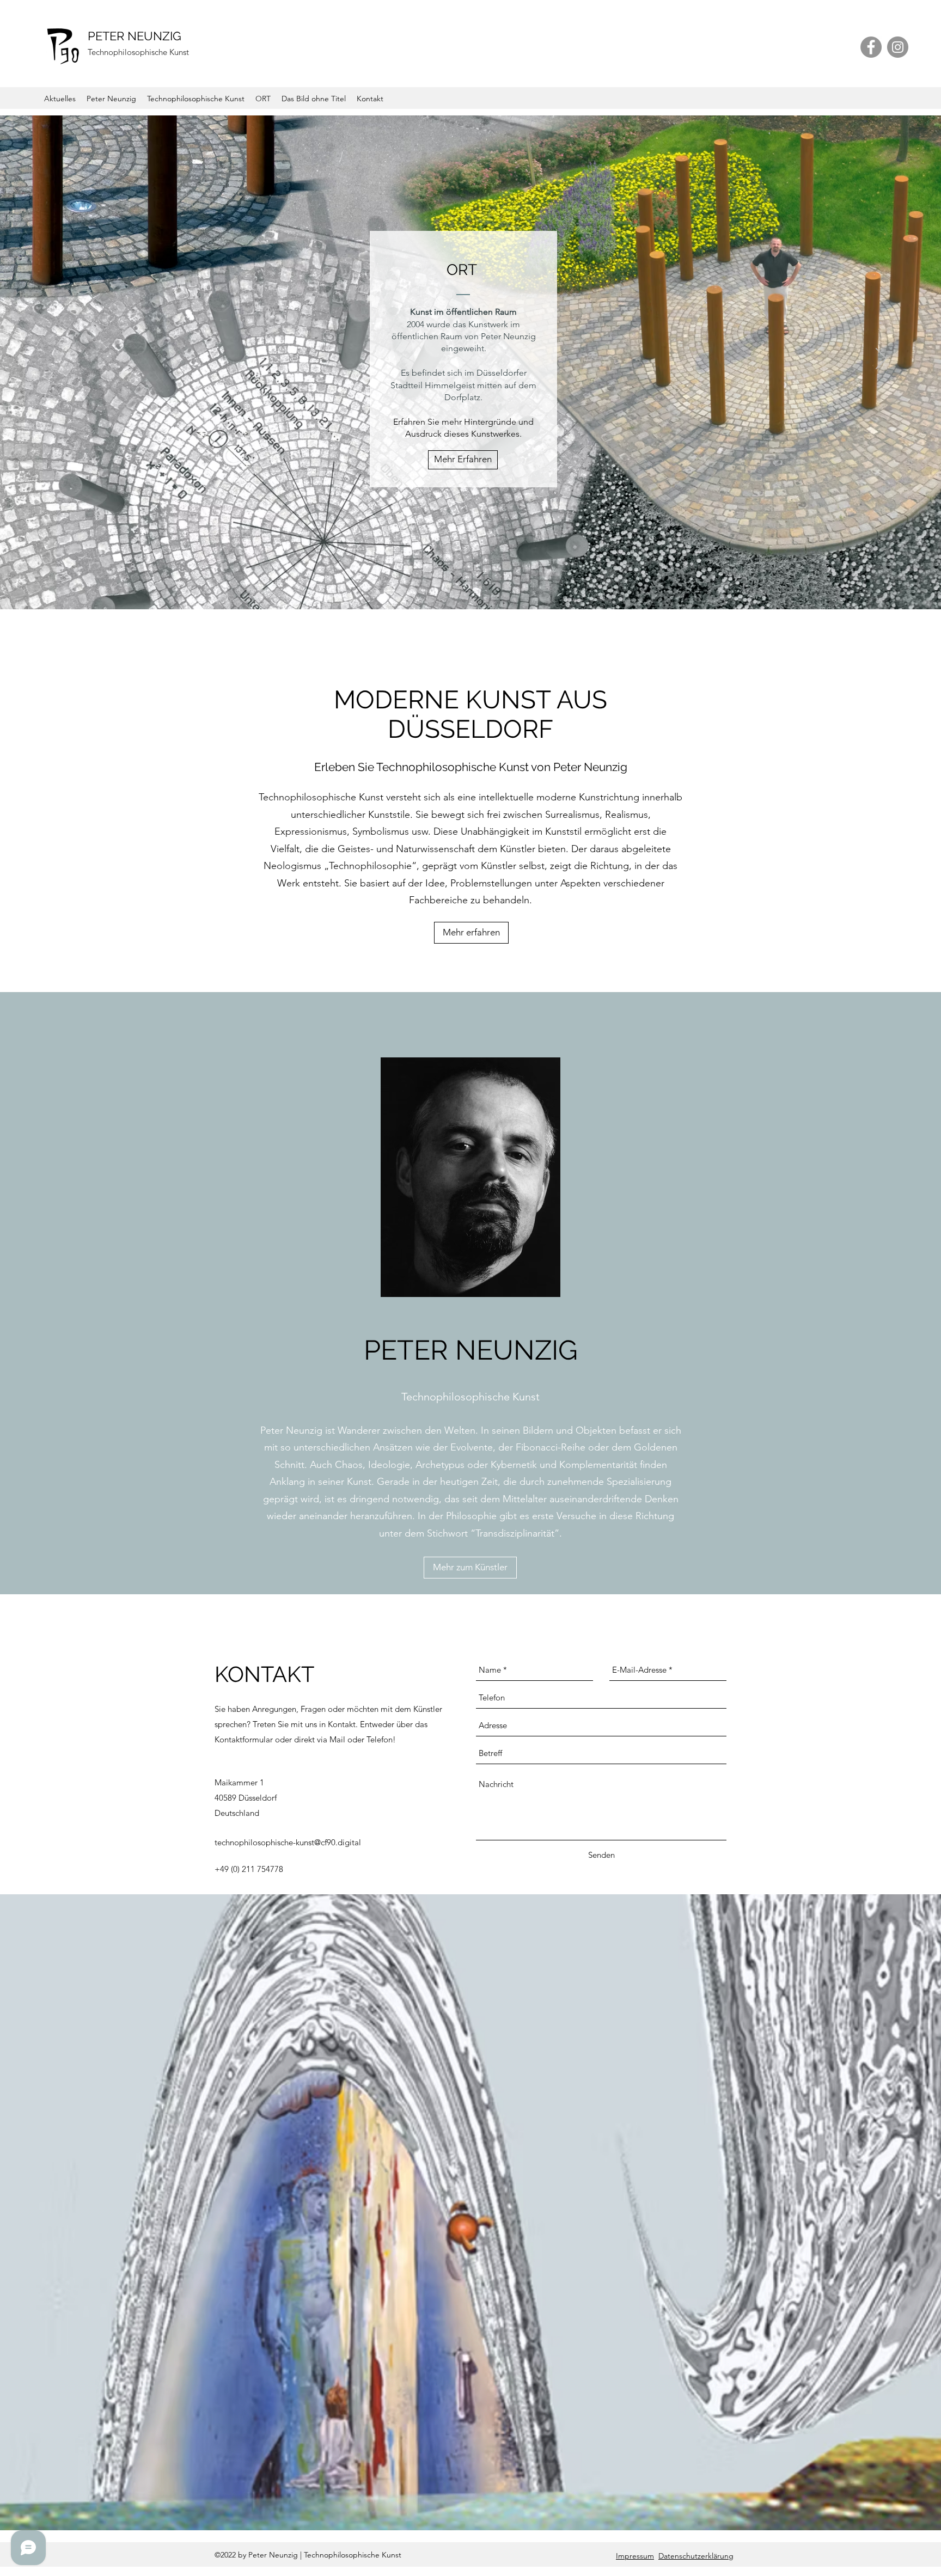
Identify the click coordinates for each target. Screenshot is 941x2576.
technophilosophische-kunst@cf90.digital (288, 1842)
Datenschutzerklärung (696, 2556)
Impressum (635, 2556)
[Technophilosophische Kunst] (461, 588)
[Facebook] (871, 47)
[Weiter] (881, 359)
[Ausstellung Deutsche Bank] (480, 588)
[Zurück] (60, 359)
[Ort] (471, 588)
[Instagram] (898, 47)
